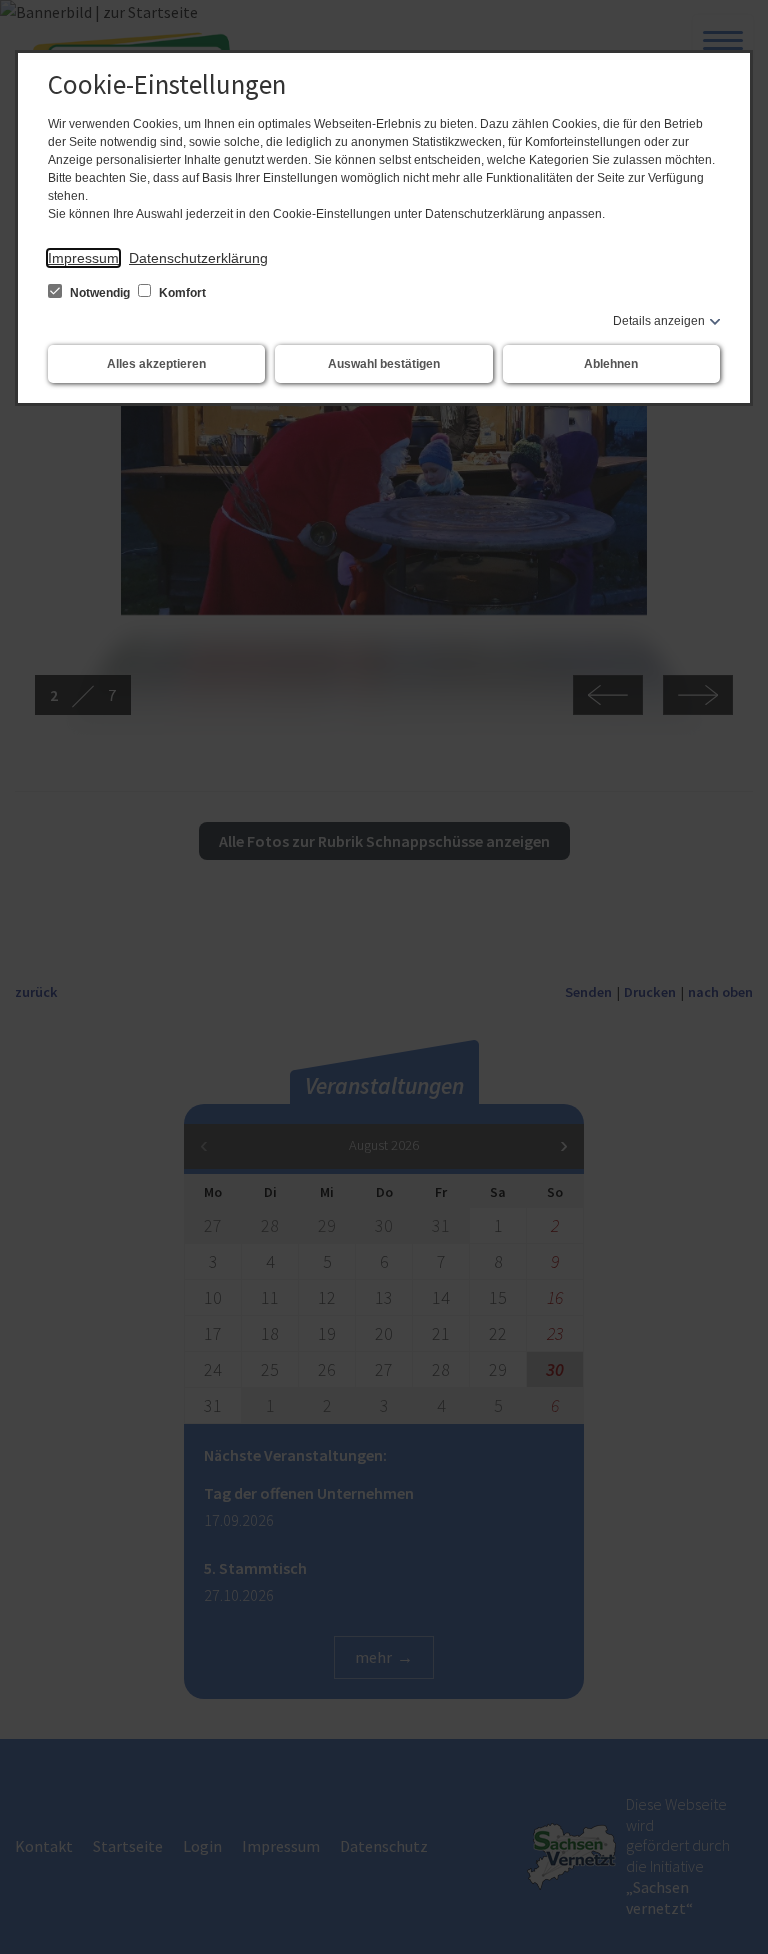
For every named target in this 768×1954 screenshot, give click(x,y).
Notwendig (100, 293)
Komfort (181, 293)
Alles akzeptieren (156, 364)
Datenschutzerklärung (198, 258)
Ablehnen (611, 364)
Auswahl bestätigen (384, 364)
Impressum (83, 258)
